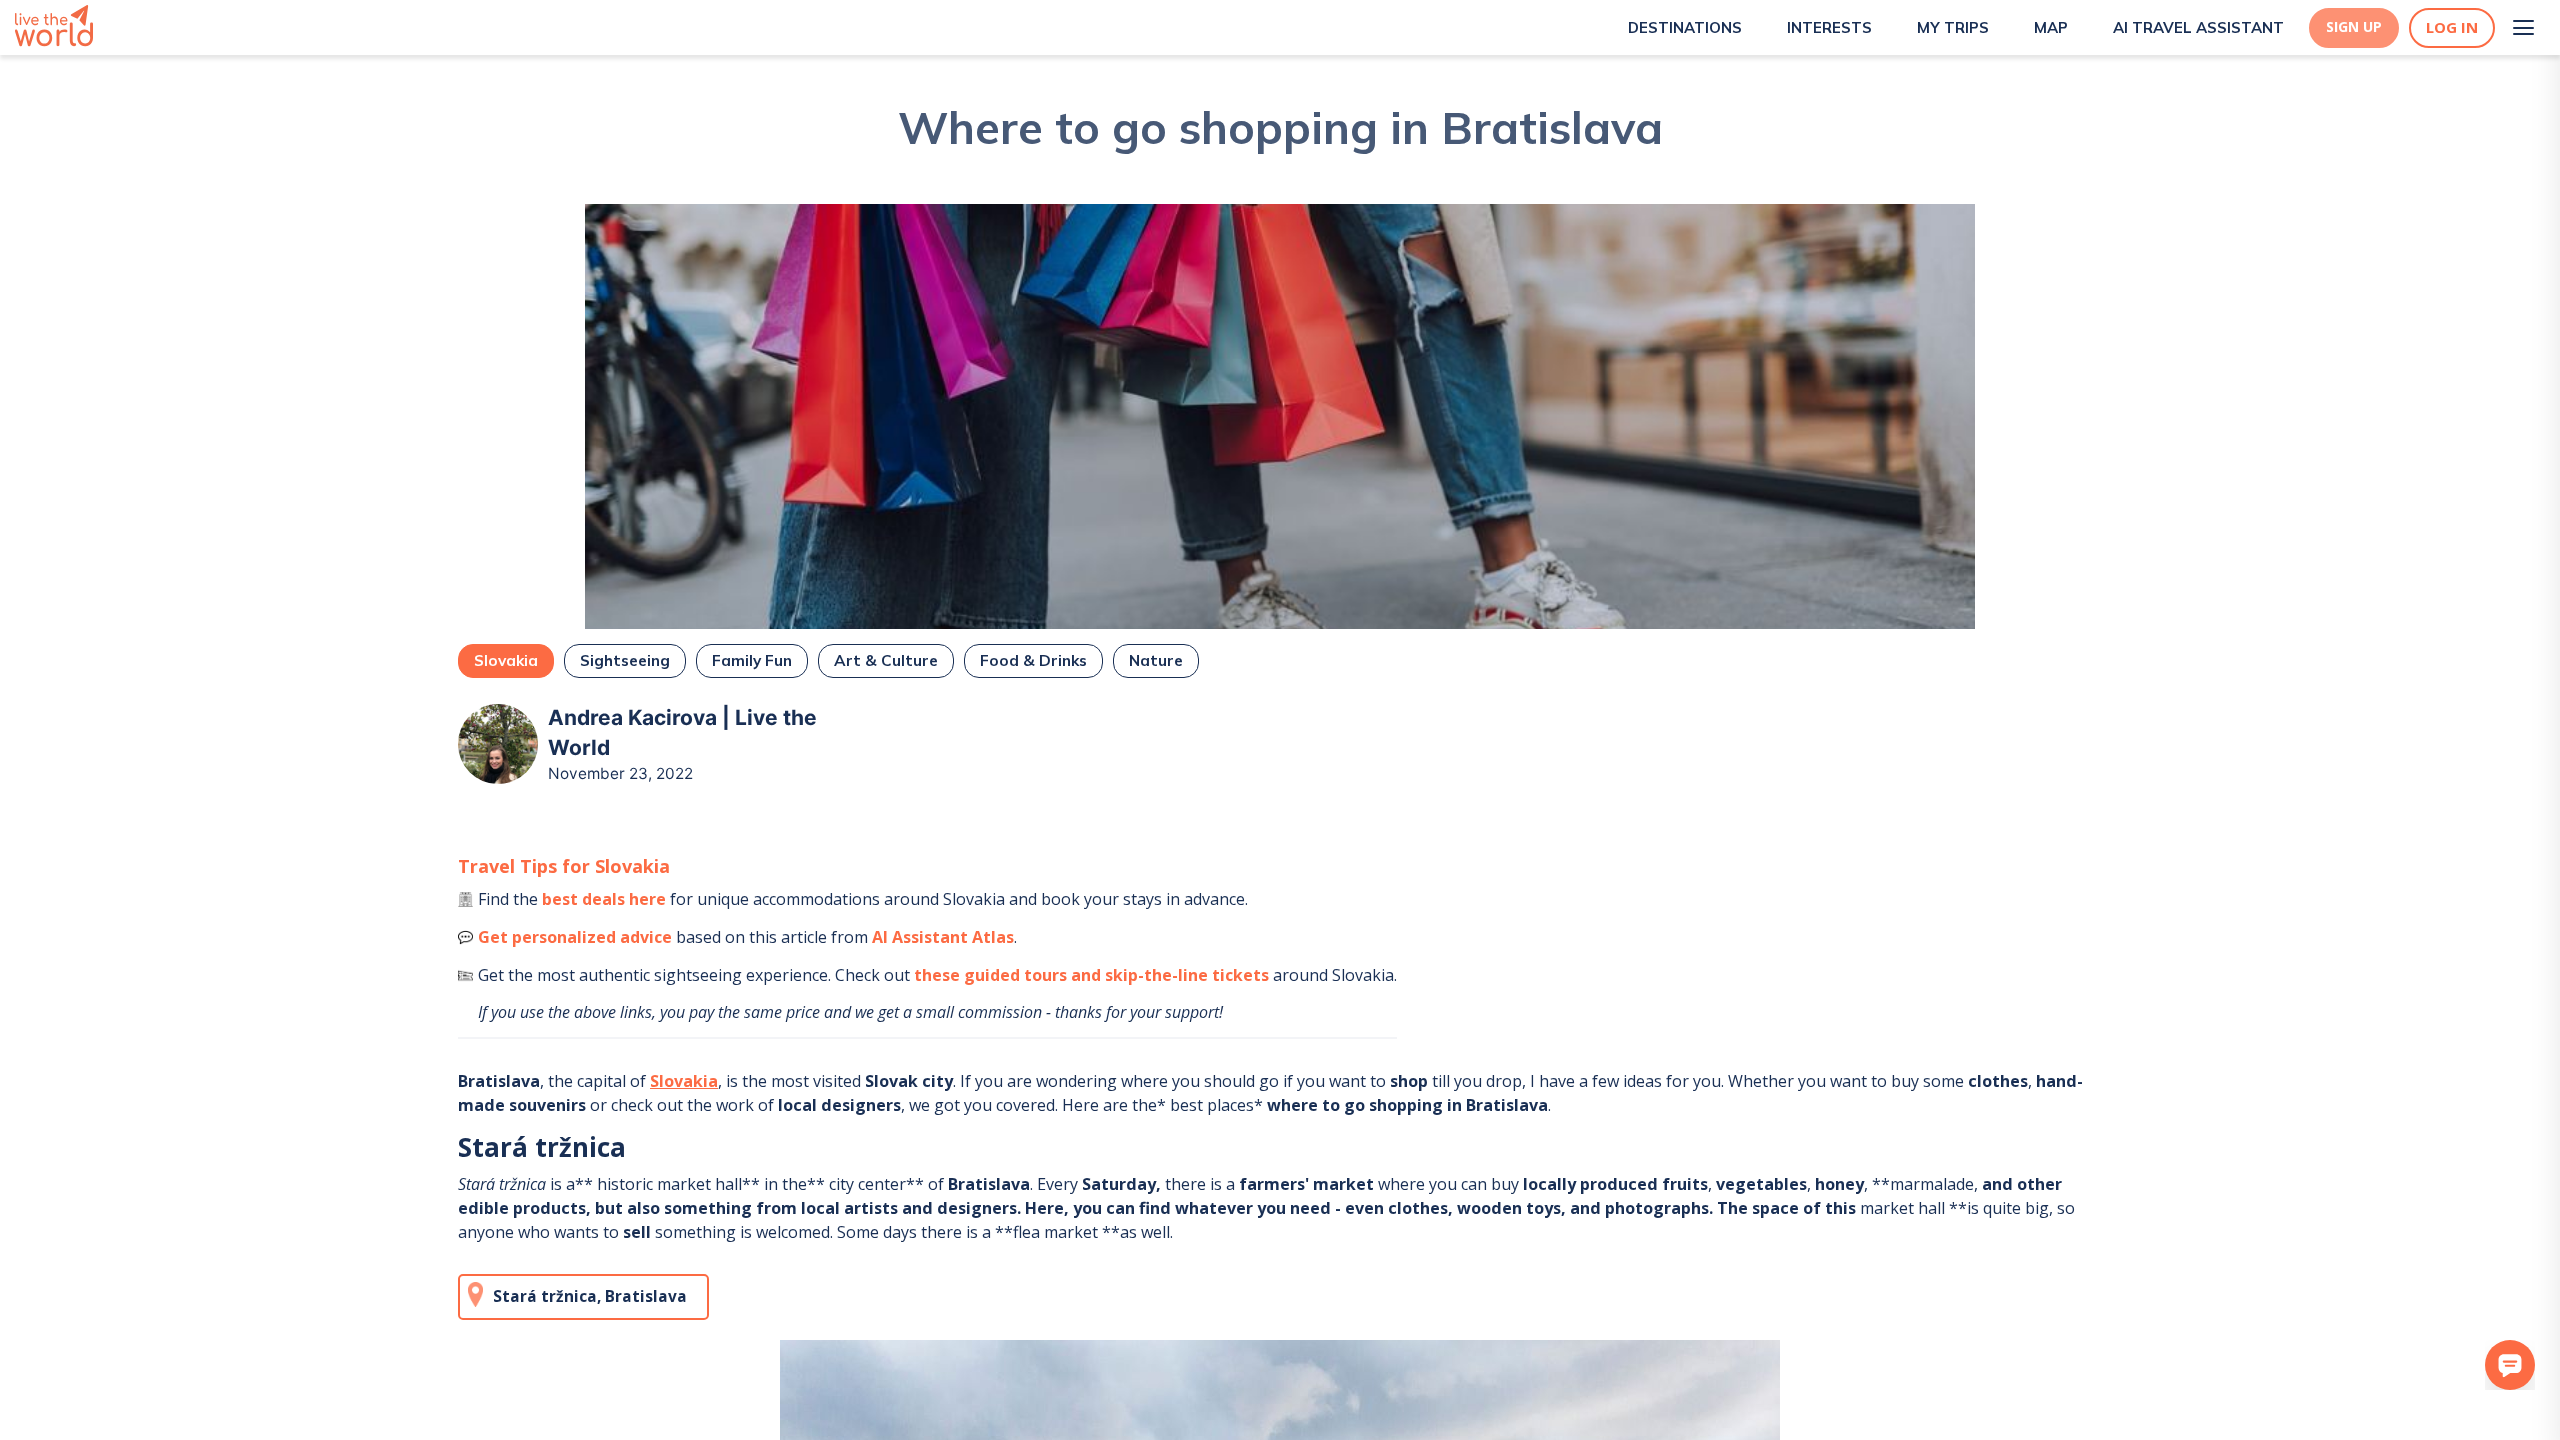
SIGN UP (2354, 27)
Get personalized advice (575, 937)
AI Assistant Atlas (943, 937)
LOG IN (2452, 27)
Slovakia (684, 1081)
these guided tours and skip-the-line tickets (1091, 975)
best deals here (604, 899)
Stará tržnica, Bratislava (590, 1296)
